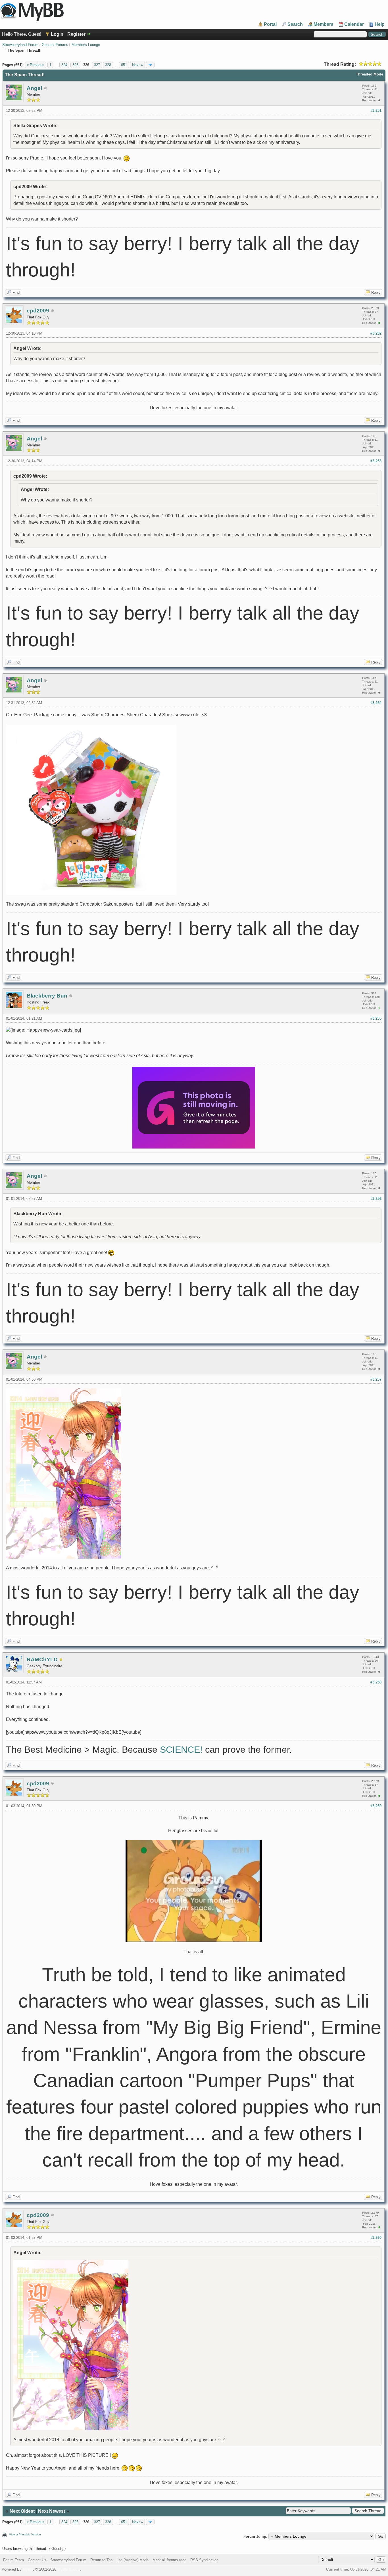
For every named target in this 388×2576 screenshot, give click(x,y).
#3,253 (376, 461)
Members (324, 24)
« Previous (36, 65)
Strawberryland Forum (20, 45)
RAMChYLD (42, 1659)
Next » (137, 65)
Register (76, 34)
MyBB (28, 2569)
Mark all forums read (169, 2560)
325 (75, 65)
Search (295, 24)
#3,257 (376, 1379)
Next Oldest (22, 2511)
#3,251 (376, 111)
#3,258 (376, 1682)
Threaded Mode (370, 74)
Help (380, 24)
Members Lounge (86, 45)
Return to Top (101, 2560)
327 (97, 65)
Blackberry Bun (47, 996)
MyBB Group (69, 2569)
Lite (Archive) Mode (133, 2560)
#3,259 (376, 1806)
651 (124, 65)
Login (57, 34)
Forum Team (13, 2560)
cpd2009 (38, 311)
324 (64, 65)
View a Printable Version (25, 2534)
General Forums (55, 45)
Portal (270, 24)
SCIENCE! (181, 1750)
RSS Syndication (204, 2560)
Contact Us (37, 2560)
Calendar (354, 24)
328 (108, 65)
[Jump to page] (150, 65)
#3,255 (376, 1018)
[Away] (61, 1660)
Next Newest (52, 2511)
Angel (34, 88)
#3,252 (376, 333)
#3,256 (376, 1199)
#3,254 (376, 703)
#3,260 (376, 2238)
